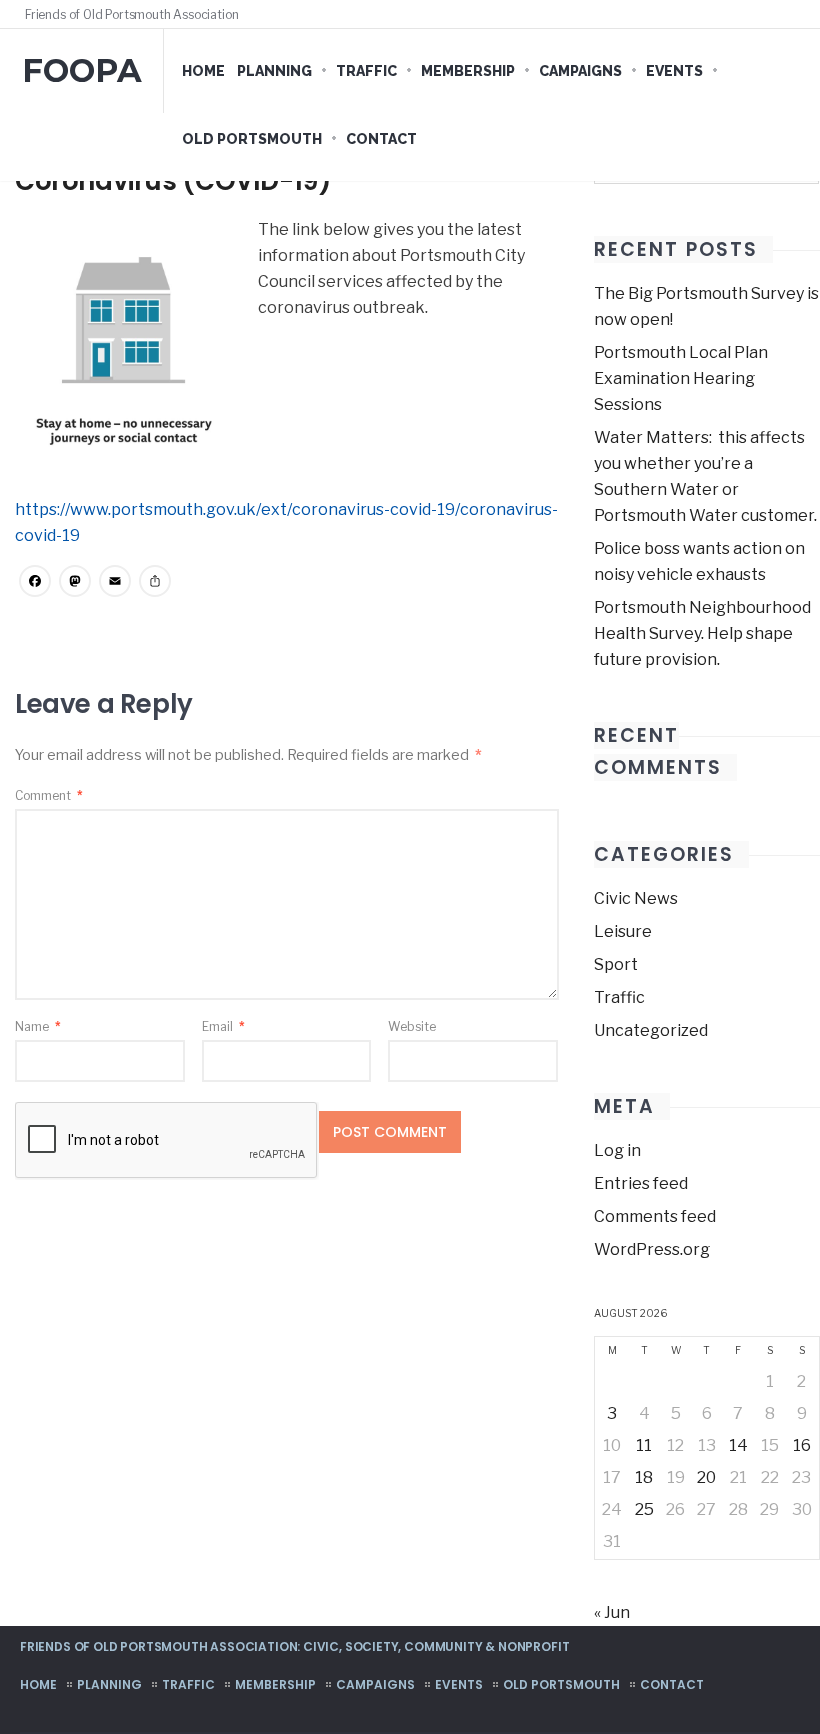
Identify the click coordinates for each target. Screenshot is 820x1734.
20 (706, 1477)
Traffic (366, 71)
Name (38, 1026)
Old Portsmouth (252, 139)
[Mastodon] (75, 583)
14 (738, 1445)
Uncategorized (651, 1030)
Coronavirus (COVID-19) (173, 181)
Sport (616, 964)
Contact (381, 139)
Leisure (623, 931)
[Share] (155, 583)
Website (412, 1026)
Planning (274, 71)
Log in (617, 1150)
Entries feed (641, 1183)
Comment (49, 795)
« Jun (612, 1612)
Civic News (636, 898)
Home (203, 71)
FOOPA (82, 70)
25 (644, 1509)
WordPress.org (652, 1249)
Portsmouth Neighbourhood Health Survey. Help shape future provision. (702, 633)
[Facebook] (752, 14)
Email (223, 1026)
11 (644, 1445)
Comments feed (655, 1216)
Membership (468, 71)
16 (802, 1445)
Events (674, 71)
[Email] (115, 583)
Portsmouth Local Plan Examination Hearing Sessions (681, 378)
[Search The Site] (790, 14)
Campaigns (580, 71)
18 (644, 1477)
